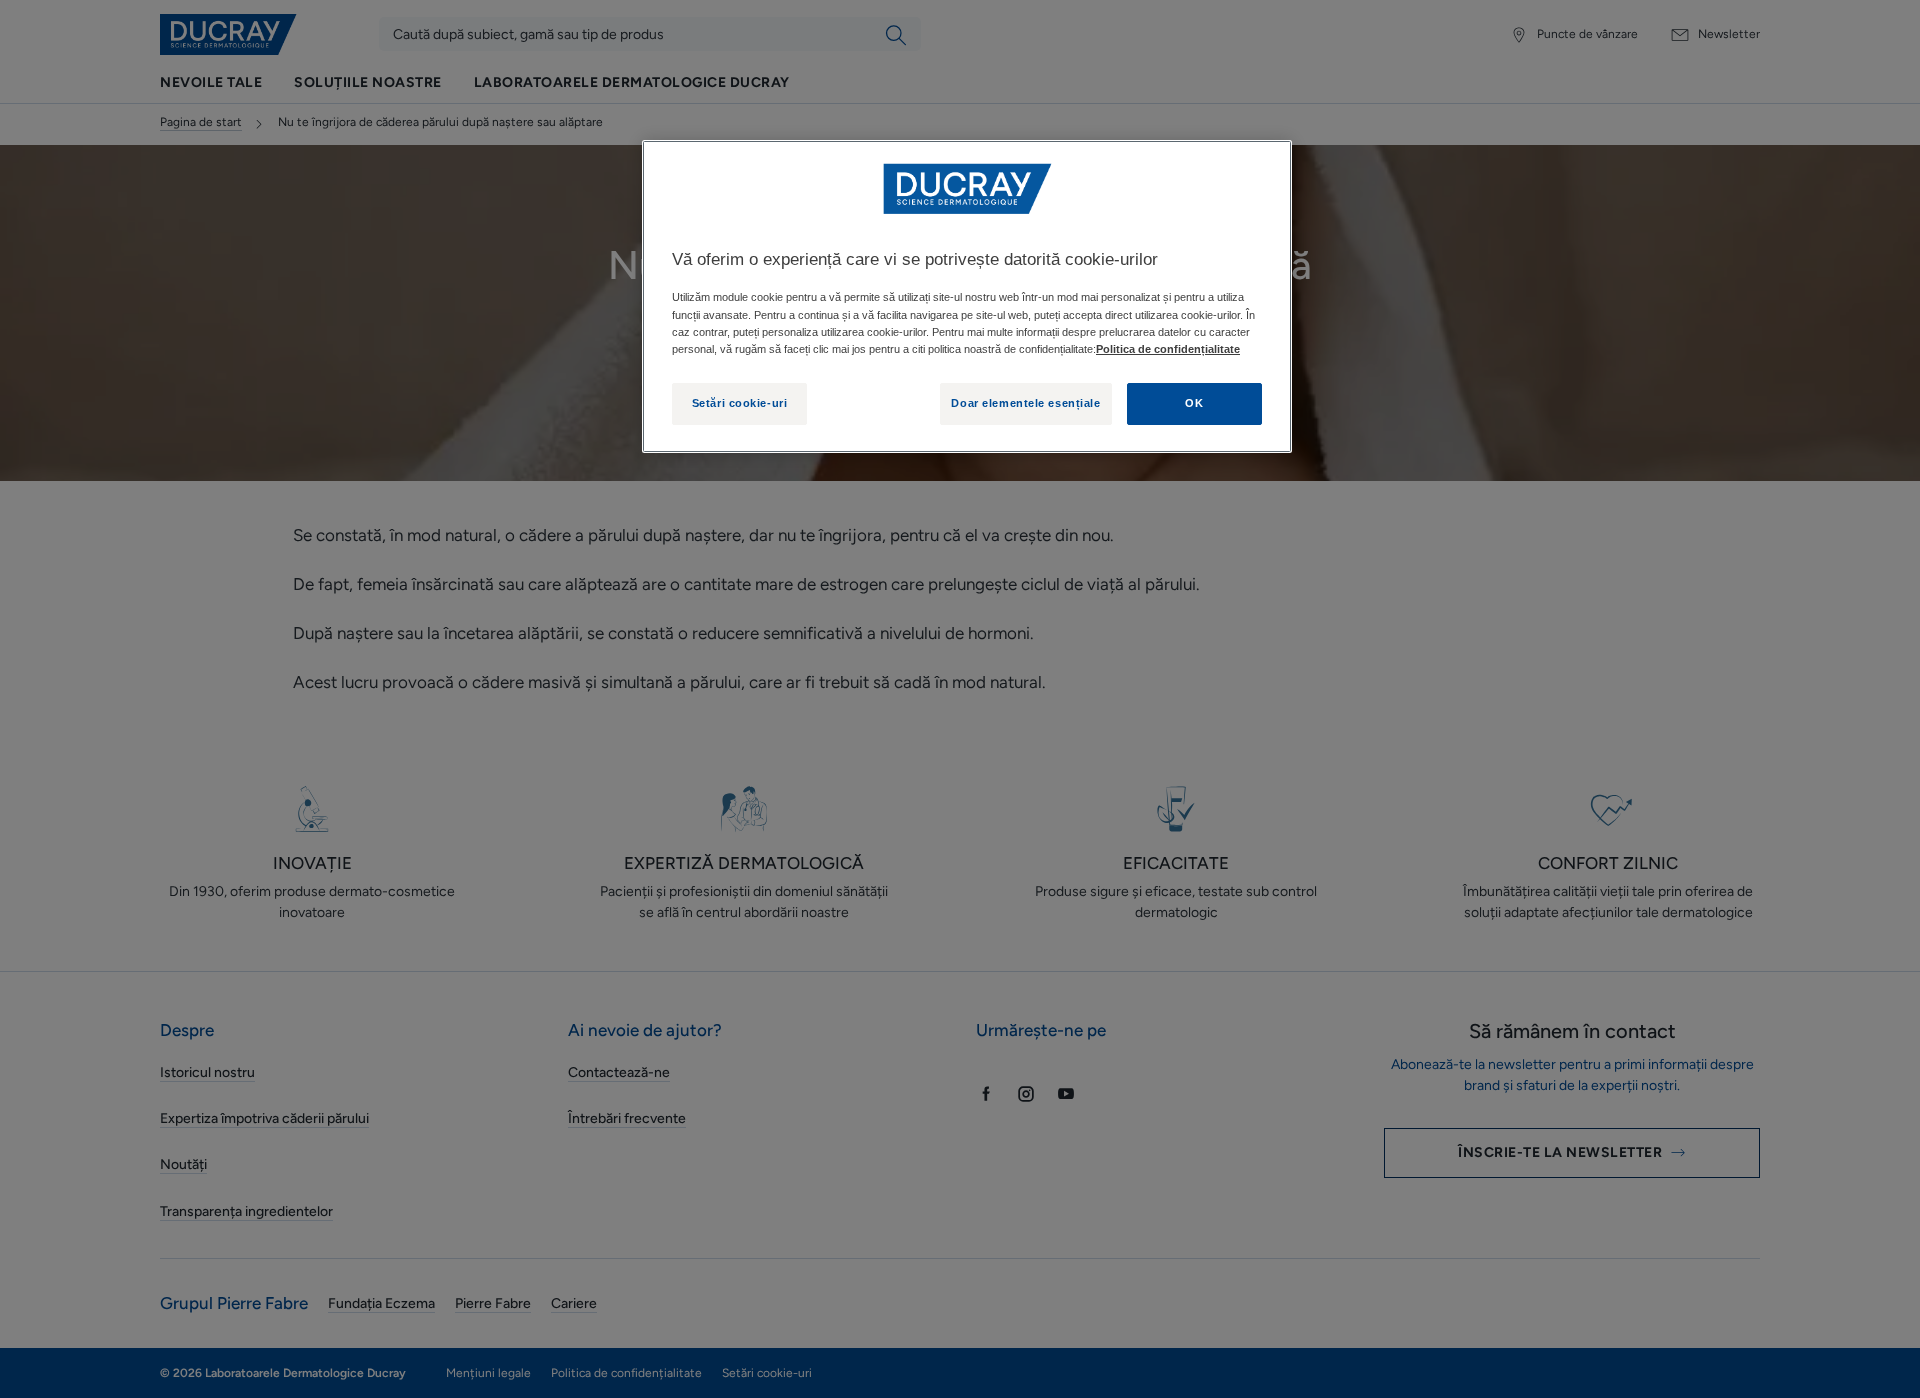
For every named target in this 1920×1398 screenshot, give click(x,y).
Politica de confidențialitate (1168, 349)
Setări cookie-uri (740, 403)
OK (1194, 403)
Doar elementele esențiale (1025, 403)
